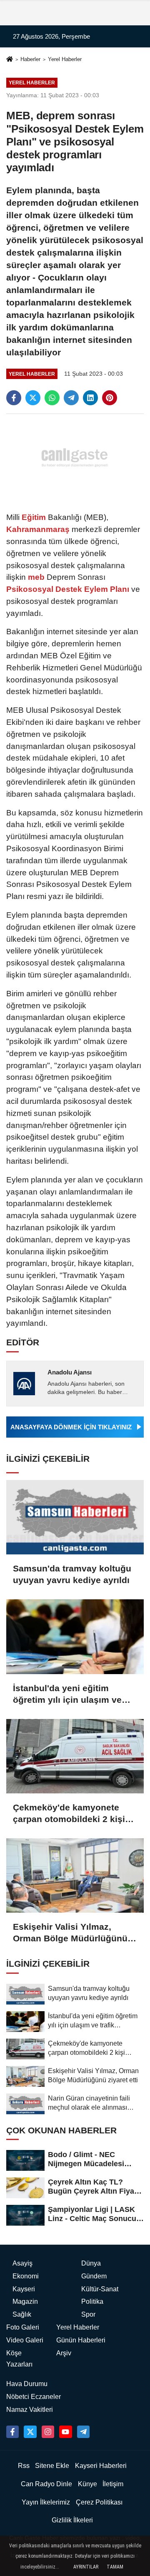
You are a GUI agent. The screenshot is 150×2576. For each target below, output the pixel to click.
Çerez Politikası (99, 2502)
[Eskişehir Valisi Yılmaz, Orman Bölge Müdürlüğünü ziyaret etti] (75, 1875)
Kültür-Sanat (100, 2289)
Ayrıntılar (86, 2567)
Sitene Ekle (52, 2466)
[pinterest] (110, 398)
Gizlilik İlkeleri (72, 2520)
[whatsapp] (52, 398)
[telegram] (71, 398)
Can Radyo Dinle (46, 2484)
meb (36, 577)
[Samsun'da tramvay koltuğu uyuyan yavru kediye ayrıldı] (75, 1517)
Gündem (94, 2276)
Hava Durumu (27, 2384)
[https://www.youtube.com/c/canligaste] (65, 2432)
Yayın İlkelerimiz (46, 2502)
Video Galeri (25, 2340)
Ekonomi (26, 2276)
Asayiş (22, 2263)
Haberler (30, 59)
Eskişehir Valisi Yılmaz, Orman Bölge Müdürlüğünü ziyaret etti (70, 1933)
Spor (88, 2314)
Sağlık (22, 2314)
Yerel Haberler (65, 59)
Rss (24, 2466)
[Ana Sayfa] (10, 60)
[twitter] (33, 398)
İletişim (113, 2484)
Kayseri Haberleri (101, 2466)
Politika (92, 2301)
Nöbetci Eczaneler (34, 2397)
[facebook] (14, 398)
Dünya (91, 2263)
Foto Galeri (23, 2327)
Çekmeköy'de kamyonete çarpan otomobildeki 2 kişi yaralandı (69, 1814)
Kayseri (24, 2289)
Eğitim (34, 517)
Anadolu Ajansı (70, 1372)
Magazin (25, 2301)
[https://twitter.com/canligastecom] (30, 2432)
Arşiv (64, 2353)
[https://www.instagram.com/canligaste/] (48, 2432)
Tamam (115, 2567)
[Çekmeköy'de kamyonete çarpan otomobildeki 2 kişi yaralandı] (75, 1756)
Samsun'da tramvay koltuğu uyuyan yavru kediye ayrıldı (72, 1574)
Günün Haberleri (81, 2340)
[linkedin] (90, 398)
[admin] (83, 2432)
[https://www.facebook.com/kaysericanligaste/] (12, 2432)
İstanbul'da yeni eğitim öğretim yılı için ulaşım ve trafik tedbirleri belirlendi (67, 1694)
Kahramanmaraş (39, 529)
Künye (87, 2484)
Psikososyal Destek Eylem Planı (69, 589)
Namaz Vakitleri (30, 2410)
